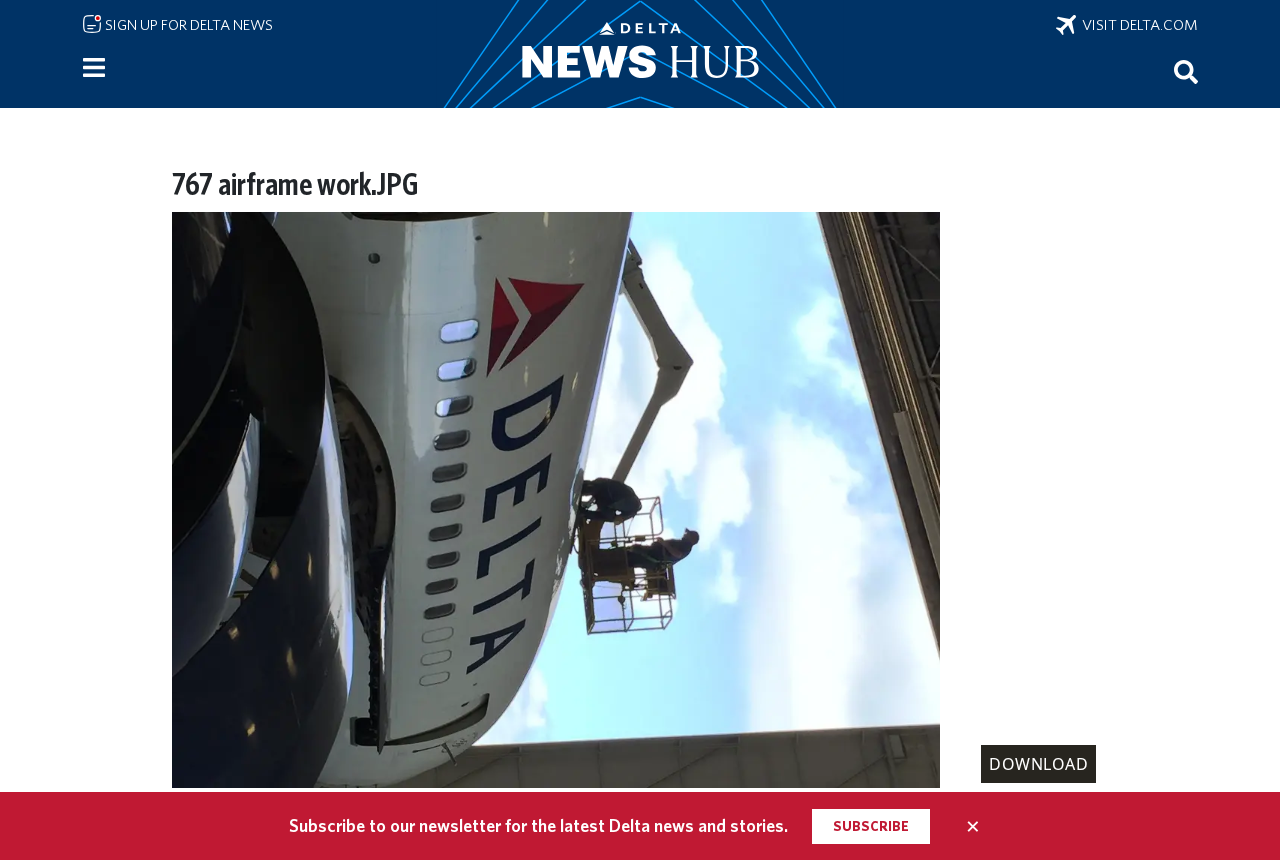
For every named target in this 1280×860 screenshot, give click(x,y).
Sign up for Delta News (187, 25)
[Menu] (94, 68)
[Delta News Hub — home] (640, 54)
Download (1038, 764)
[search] (1186, 71)
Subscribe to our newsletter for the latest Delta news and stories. (538, 825)
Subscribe (871, 826)
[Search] (1186, 71)
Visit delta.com (1137, 25)
